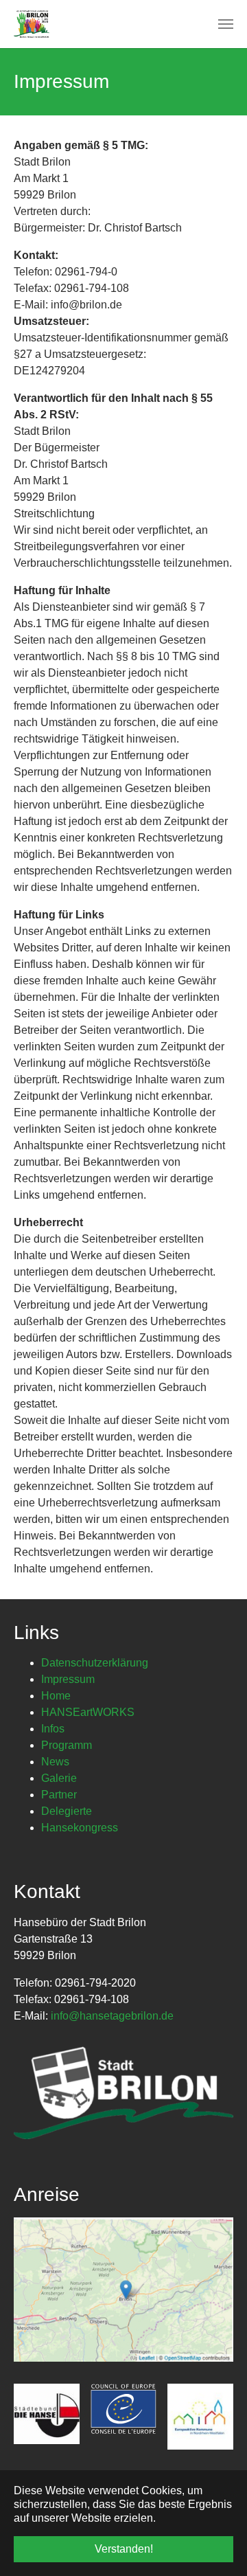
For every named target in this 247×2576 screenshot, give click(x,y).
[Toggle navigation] (226, 24)
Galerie (59, 1778)
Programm (67, 1745)
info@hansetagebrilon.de (112, 2016)
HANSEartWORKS (88, 1712)
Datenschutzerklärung (95, 1663)
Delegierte (67, 1811)
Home (56, 1696)
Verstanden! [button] (124, 2549)
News (55, 1762)
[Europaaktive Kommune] (200, 2417)
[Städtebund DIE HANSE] (47, 2414)
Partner (59, 1795)
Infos (53, 1729)
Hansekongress (80, 1828)
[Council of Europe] (123, 2409)
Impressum (68, 1679)
